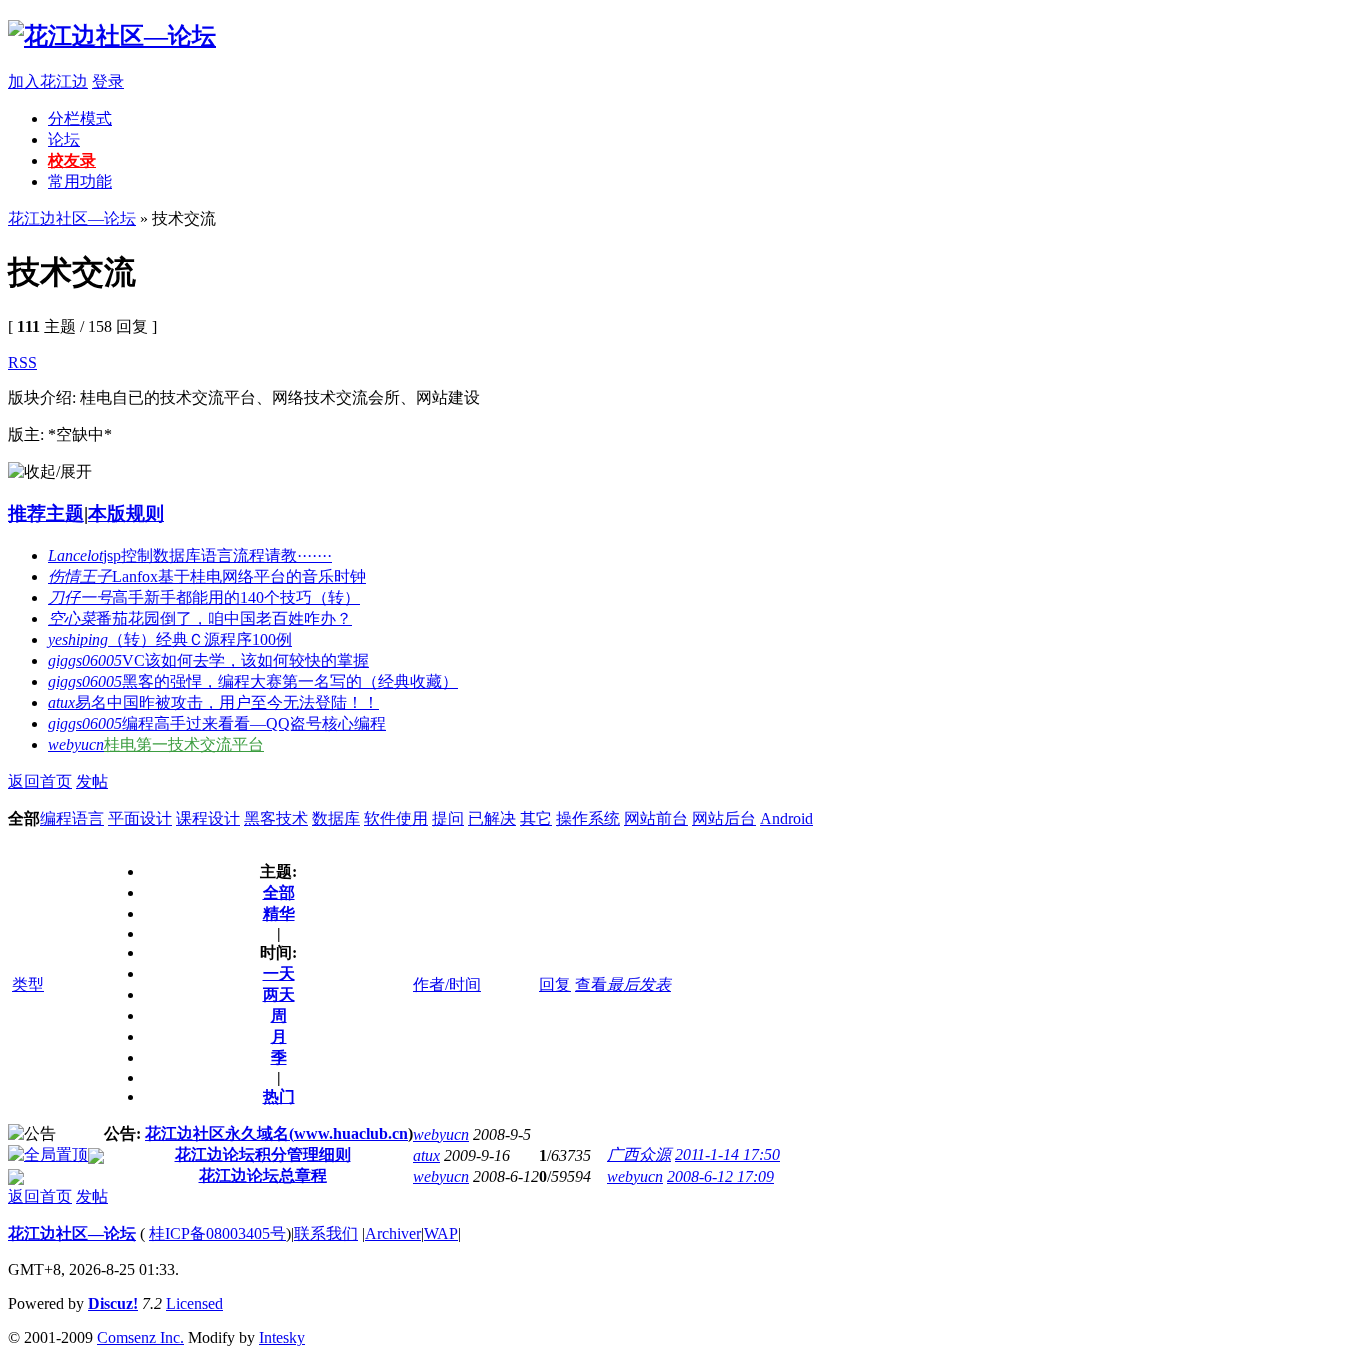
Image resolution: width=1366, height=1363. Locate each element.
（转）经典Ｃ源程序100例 (200, 639)
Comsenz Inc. (140, 1337)
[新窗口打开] (48, 1154)
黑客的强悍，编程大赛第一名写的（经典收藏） (290, 681)
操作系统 (588, 818)
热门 (279, 1096)
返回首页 (40, 781)
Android (786, 818)
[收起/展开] (50, 472)
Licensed (194, 1303)
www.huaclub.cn (351, 1133)
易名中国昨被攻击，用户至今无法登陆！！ (227, 702)
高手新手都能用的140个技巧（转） (236, 597)
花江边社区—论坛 (72, 218)
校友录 (72, 160)
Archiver (393, 1233)
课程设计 (208, 818)
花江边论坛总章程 (263, 1175)
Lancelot (75, 555)
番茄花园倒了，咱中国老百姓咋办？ (224, 618)
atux (61, 702)
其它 (536, 818)
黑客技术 (276, 818)
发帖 (92, 781)
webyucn (76, 744)
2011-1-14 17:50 (727, 1154)
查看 (591, 984)
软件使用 (396, 818)
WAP (441, 1233)
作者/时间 (447, 984)
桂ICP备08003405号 (217, 1233)
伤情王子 (80, 576)
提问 (448, 818)
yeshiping (78, 639)
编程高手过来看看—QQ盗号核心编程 (254, 723)
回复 (555, 984)
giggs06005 (85, 660)
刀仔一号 (80, 597)
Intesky (282, 1337)
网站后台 (724, 818)
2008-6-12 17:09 (720, 1176)
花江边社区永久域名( (219, 1133)
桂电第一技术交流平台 (184, 744)
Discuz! (113, 1303)
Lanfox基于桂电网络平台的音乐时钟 (239, 576)
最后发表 (639, 984)
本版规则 (126, 513)
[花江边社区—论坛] (112, 36)
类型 (28, 984)
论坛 (64, 139)
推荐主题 (46, 513)
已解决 (492, 818)
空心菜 (72, 618)
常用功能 (80, 181)
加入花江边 (48, 81)
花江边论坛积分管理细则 (263, 1154)
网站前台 (656, 818)
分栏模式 (80, 118)
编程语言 (72, 818)
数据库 (336, 818)
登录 (108, 81)
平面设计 (140, 818)
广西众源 (639, 1154)
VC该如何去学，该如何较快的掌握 (245, 660)
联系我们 (326, 1233)
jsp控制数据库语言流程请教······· (217, 555)
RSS (22, 362)
